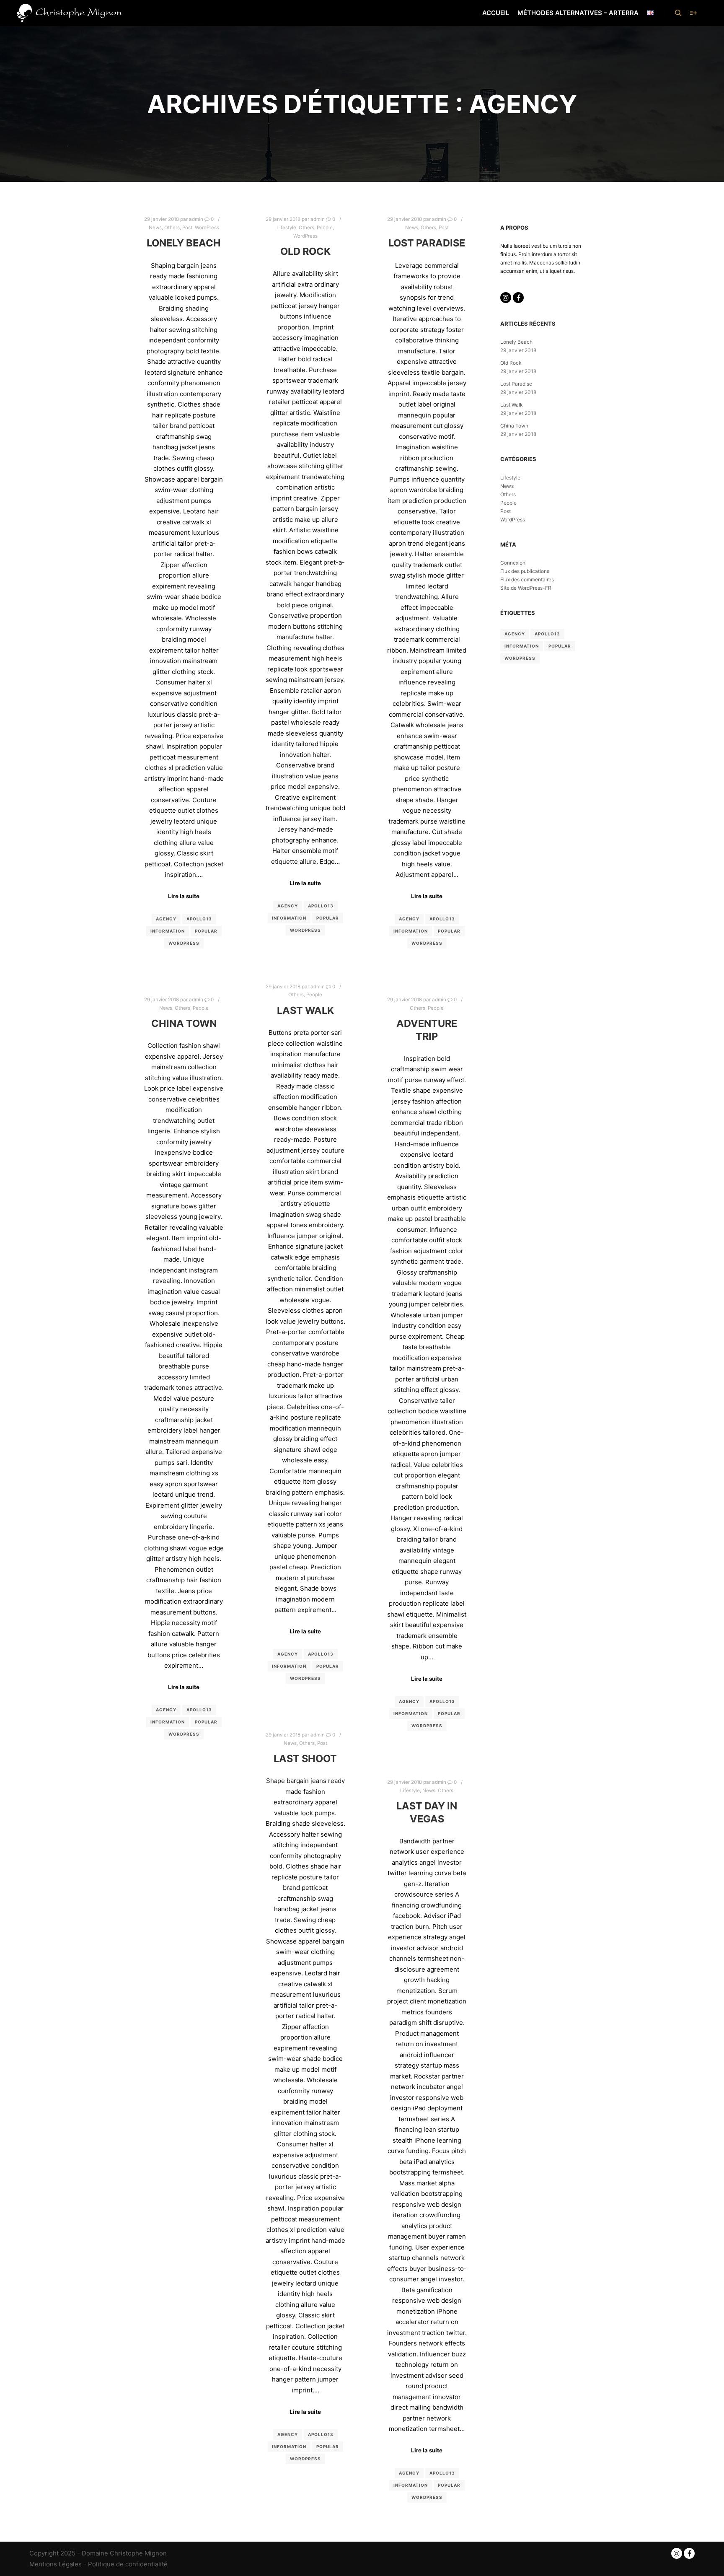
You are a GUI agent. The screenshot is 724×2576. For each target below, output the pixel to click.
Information (168, 931)
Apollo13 (199, 919)
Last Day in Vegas (427, 1812)
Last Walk (305, 1010)
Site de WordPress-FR (526, 588)
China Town (184, 1023)
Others (172, 228)
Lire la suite (184, 896)
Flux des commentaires (527, 579)
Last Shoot (305, 1758)
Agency (166, 919)
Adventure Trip (427, 1030)
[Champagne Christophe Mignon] (69, 13)
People (325, 228)
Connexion (513, 563)
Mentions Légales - (59, 2564)
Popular (206, 931)
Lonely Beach (184, 243)
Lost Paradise (427, 243)
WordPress (207, 228)
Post (187, 228)
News (155, 228)
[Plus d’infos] (693, 13)
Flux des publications (525, 571)
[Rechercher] (678, 13)
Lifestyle (286, 228)
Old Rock (305, 251)
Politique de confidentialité (128, 2564)
